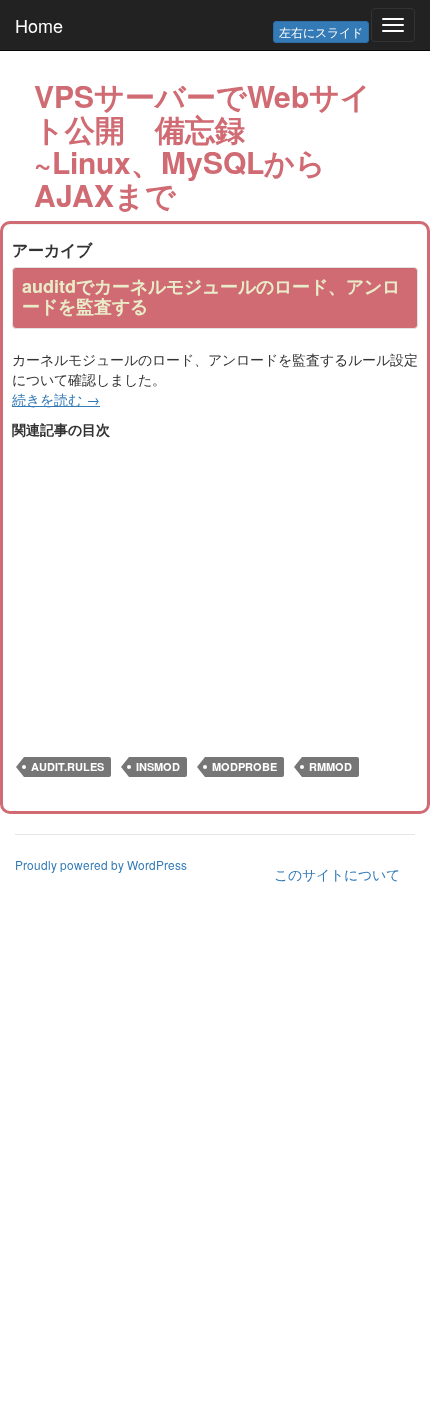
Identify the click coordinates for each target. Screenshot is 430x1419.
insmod (158, 766)
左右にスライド (321, 31)
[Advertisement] (180, 579)
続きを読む (56, 399)
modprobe (244, 766)
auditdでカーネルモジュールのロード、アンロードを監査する (211, 296)
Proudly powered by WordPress (101, 864)
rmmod (330, 766)
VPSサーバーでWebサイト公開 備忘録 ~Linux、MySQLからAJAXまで (202, 145)
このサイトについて (337, 874)
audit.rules (67, 766)
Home (39, 25)
